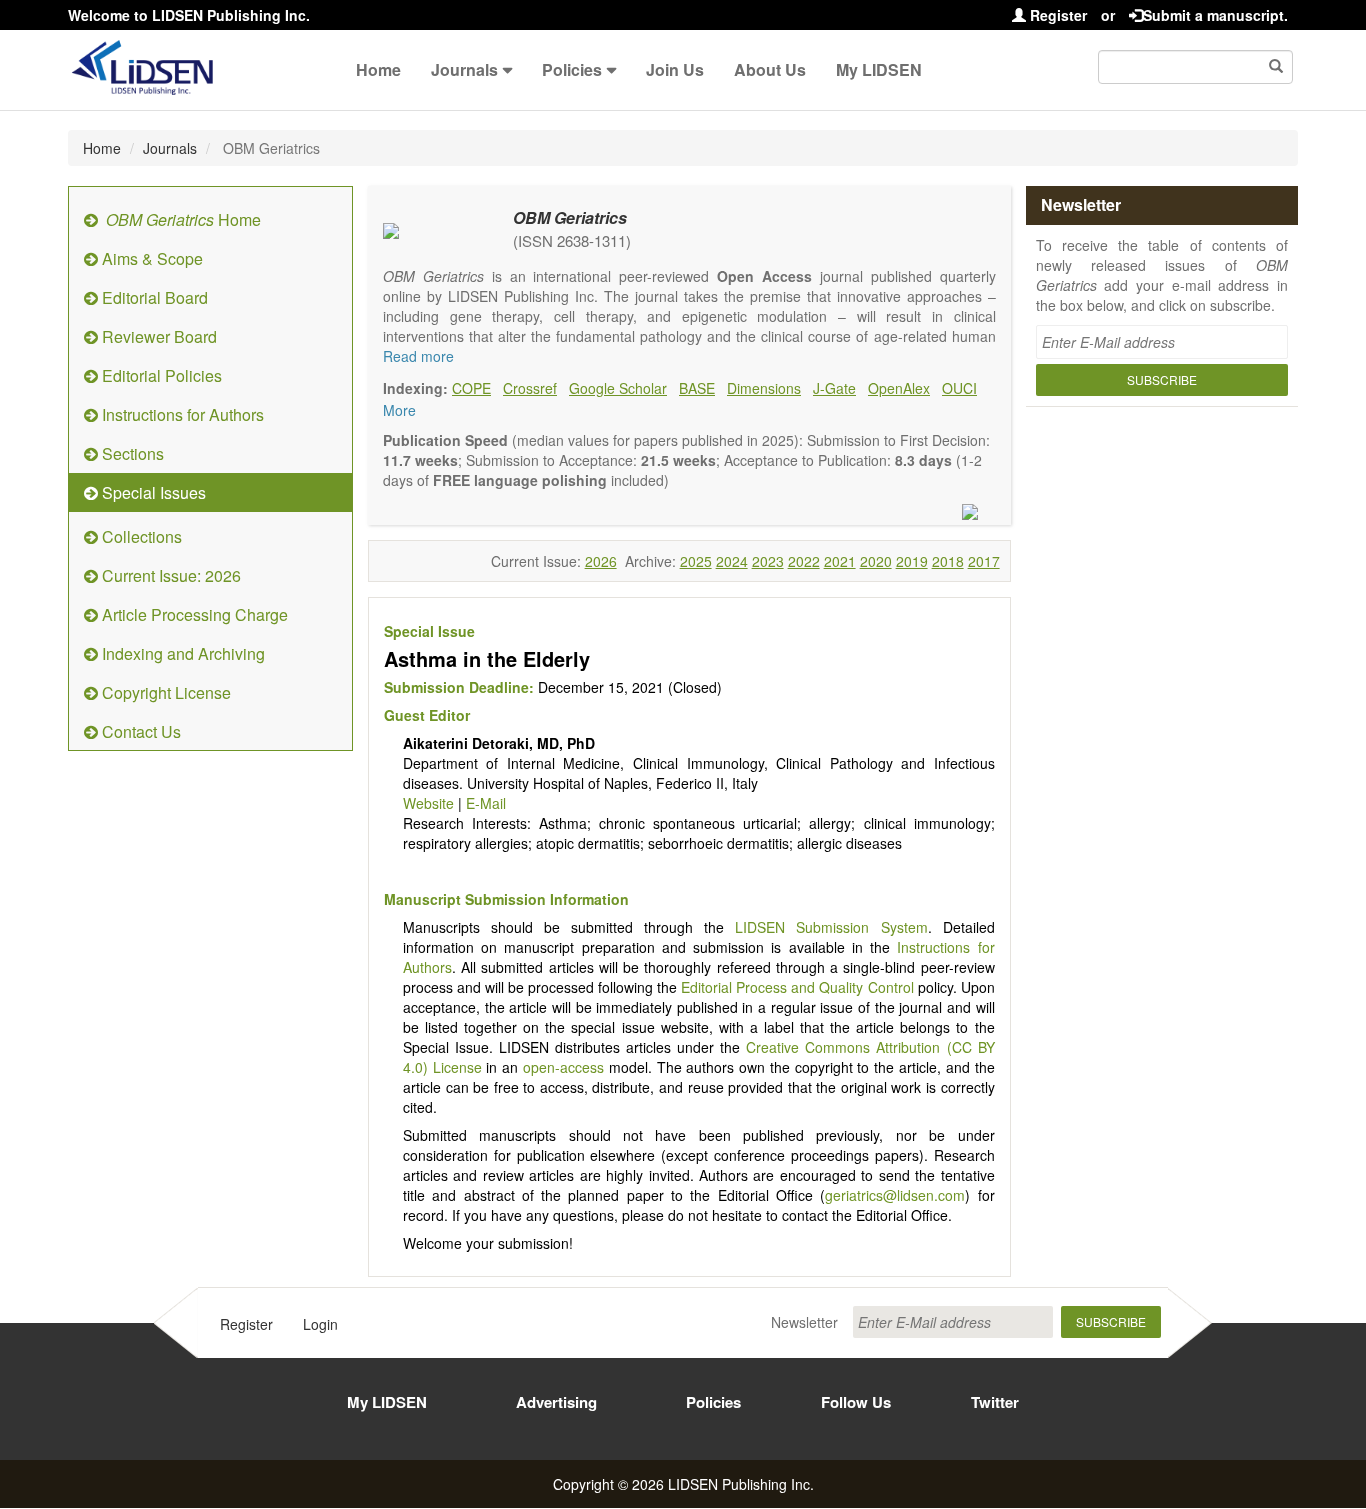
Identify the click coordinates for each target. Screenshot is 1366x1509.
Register (1056, 15)
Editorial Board (153, 297)
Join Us (675, 69)
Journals (464, 69)
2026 (601, 561)
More (399, 410)
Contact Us (139, 731)
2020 (876, 561)
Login (320, 1324)
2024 (732, 561)
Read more (418, 356)
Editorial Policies (160, 375)
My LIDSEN (879, 69)
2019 (912, 561)
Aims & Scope (150, 258)
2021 (840, 561)
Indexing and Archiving (181, 653)
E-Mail (486, 803)
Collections (140, 536)
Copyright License (164, 692)
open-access (563, 1067)
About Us (770, 69)
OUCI (959, 388)
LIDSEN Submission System (831, 927)
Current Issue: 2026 (169, 575)
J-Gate (834, 388)
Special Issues (152, 492)
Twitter (995, 1402)
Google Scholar (618, 388)
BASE (697, 388)
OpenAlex (899, 388)
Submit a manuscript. (1215, 15)
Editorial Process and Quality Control (797, 987)
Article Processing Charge (193, 614)
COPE (471, 388)
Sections (131, 453)
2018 (948, 561)
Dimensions (764, 388)
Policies (572, 69)
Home (378, 69)
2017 (984, 561)
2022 (804, 561)
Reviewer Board (157, 336)
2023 (768, 561)
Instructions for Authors (181, 414)
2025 (696, 561)
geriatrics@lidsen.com (895, 1195)
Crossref (530, 388)
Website (428, 803)
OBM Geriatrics (570, 217)
